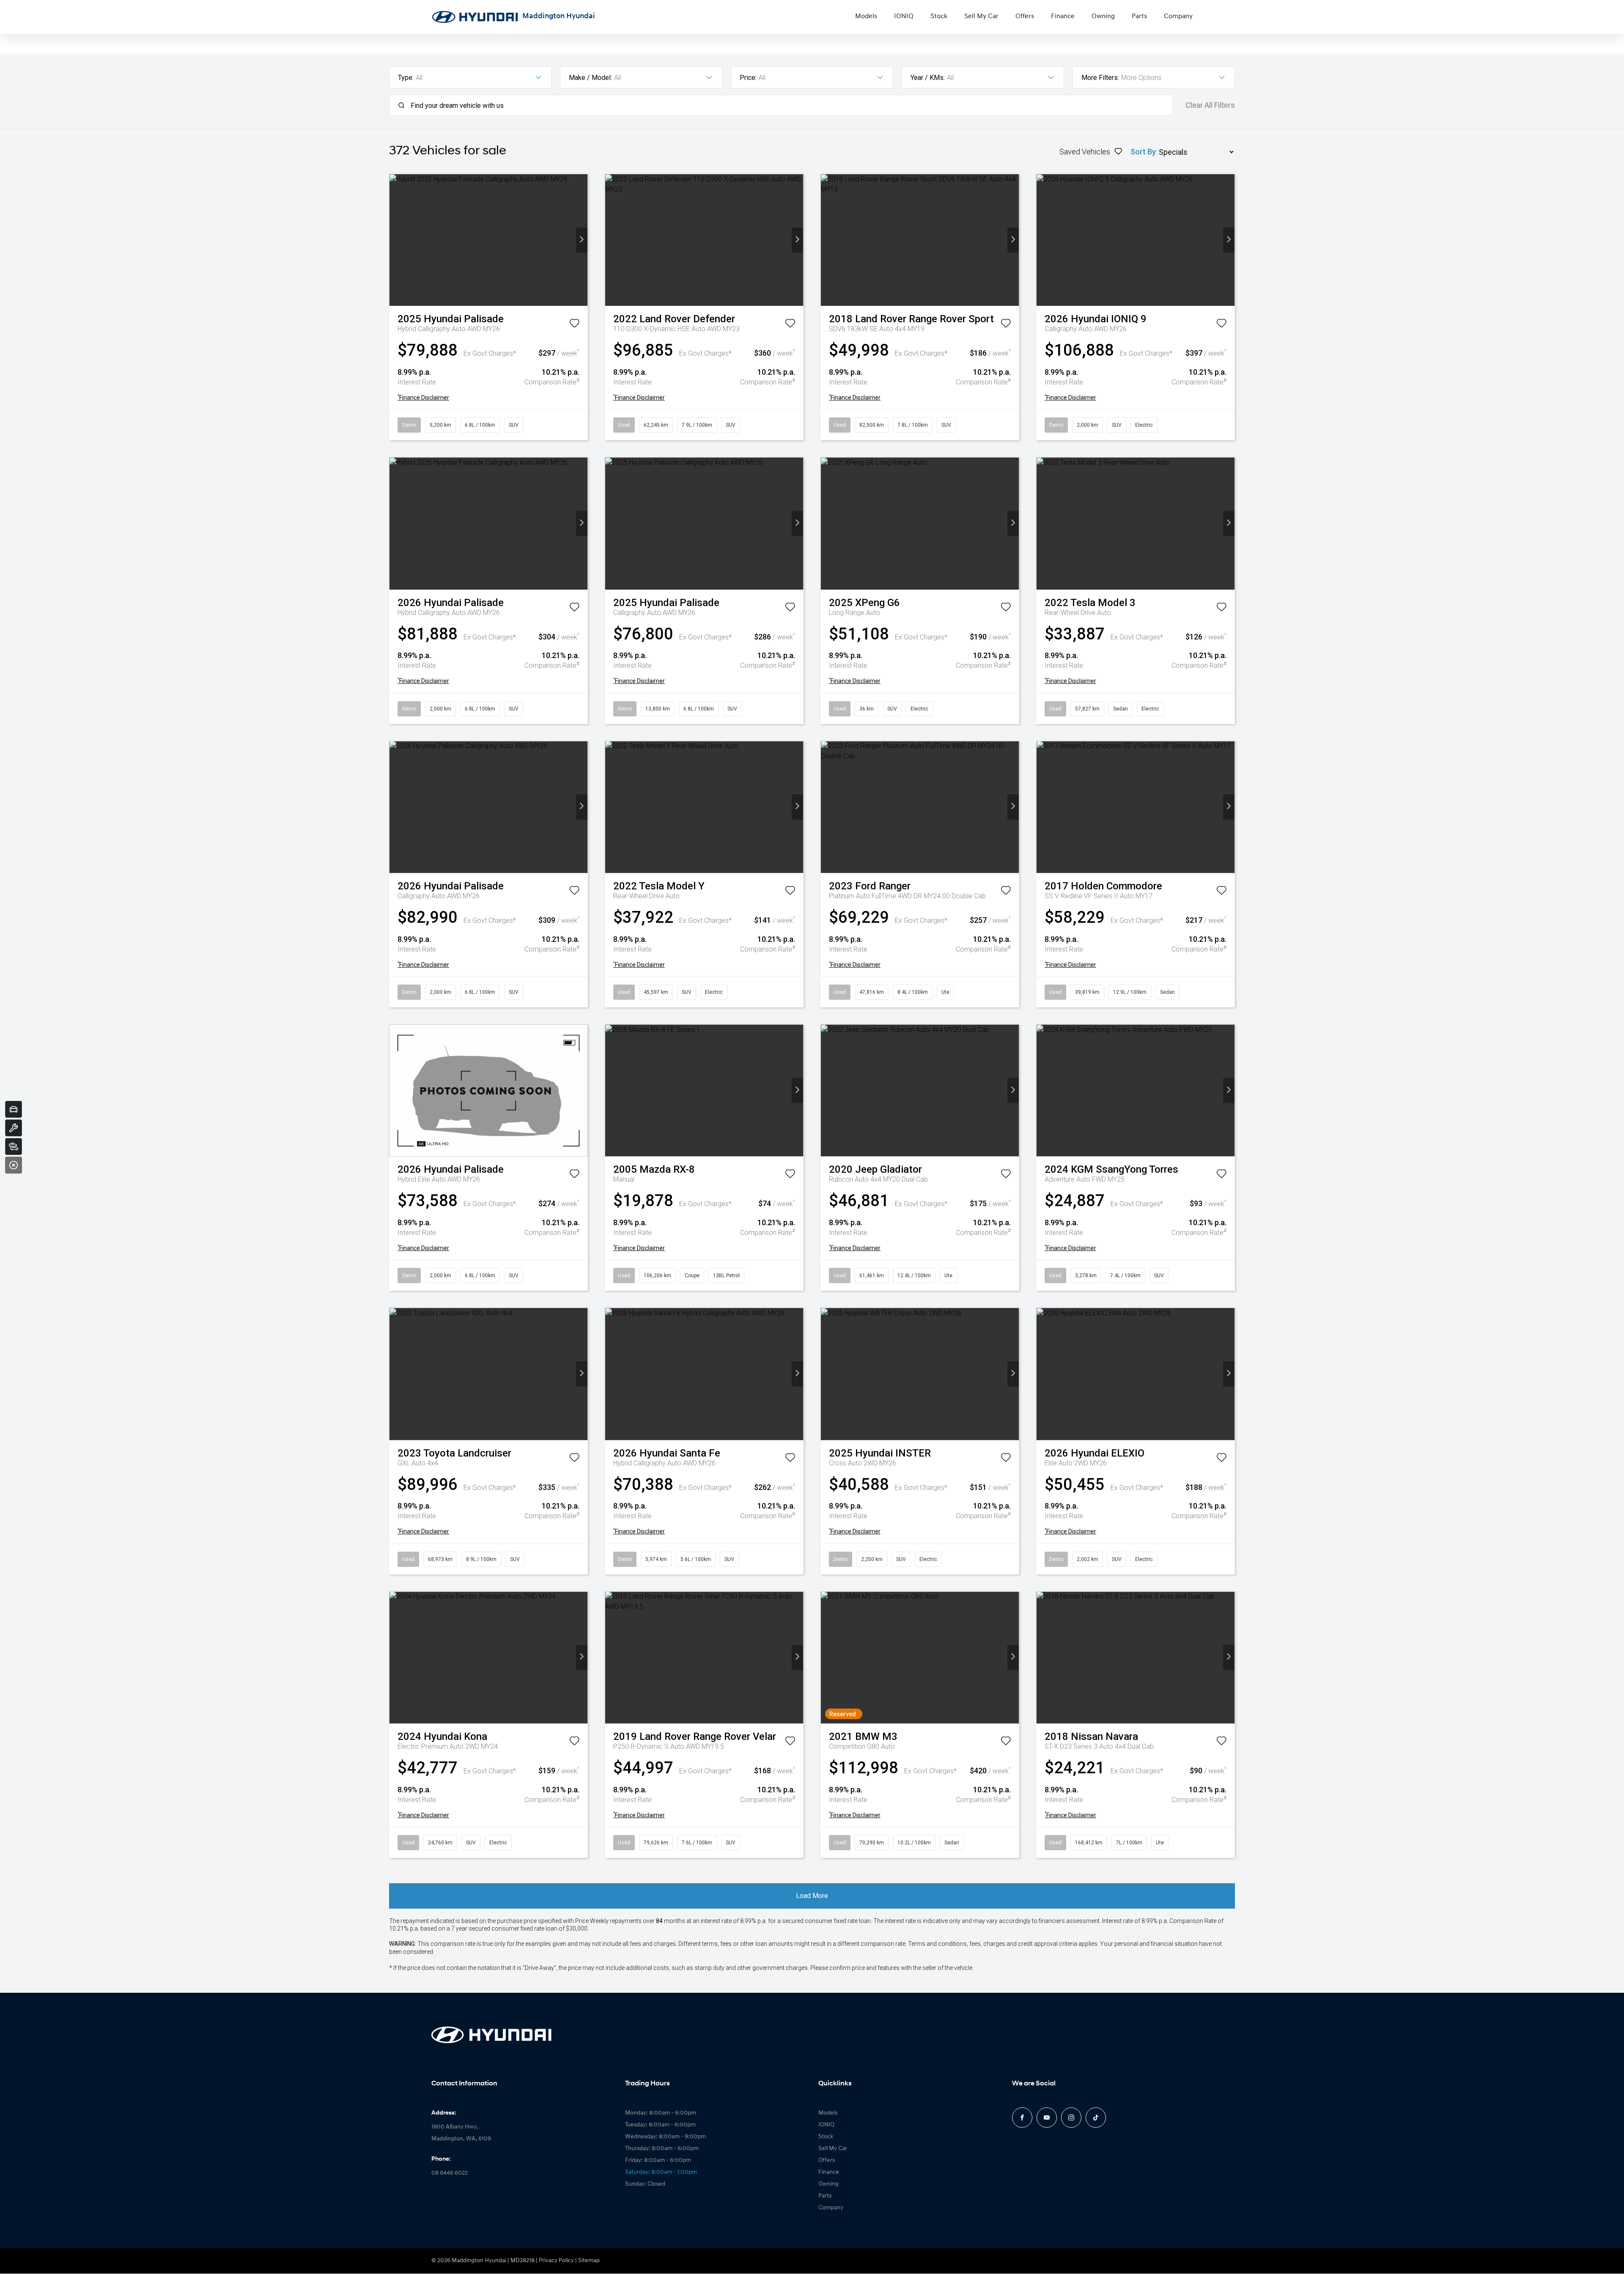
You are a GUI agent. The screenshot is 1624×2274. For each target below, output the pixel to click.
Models (866, 16)
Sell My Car (981, 16)
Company (1178, 16)
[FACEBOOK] (1022, 2118)
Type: (406, 78)
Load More (812, 1896)
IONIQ (904, 16)
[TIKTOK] (1096, 2118)
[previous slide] (395, 240)
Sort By (1143, 152)
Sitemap (589, 2261)
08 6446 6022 (450, 2173)
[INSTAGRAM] (1071, 2118)
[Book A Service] (14, 1128)
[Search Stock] (14, 1147)
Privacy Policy (556, 2261)
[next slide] (582, 240)
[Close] (14, 1165)
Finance (1063, 16)
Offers (1025, 16)
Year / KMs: (928, 78)
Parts (1139, 16)
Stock (939, 16)
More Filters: (1100, 78)
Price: (748, 78)
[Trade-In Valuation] (14, 1109)
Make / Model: (590, 78)
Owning (1103, 16)
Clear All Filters (1210, 105)
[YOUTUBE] (1047, 2118)
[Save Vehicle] (574, 325)
